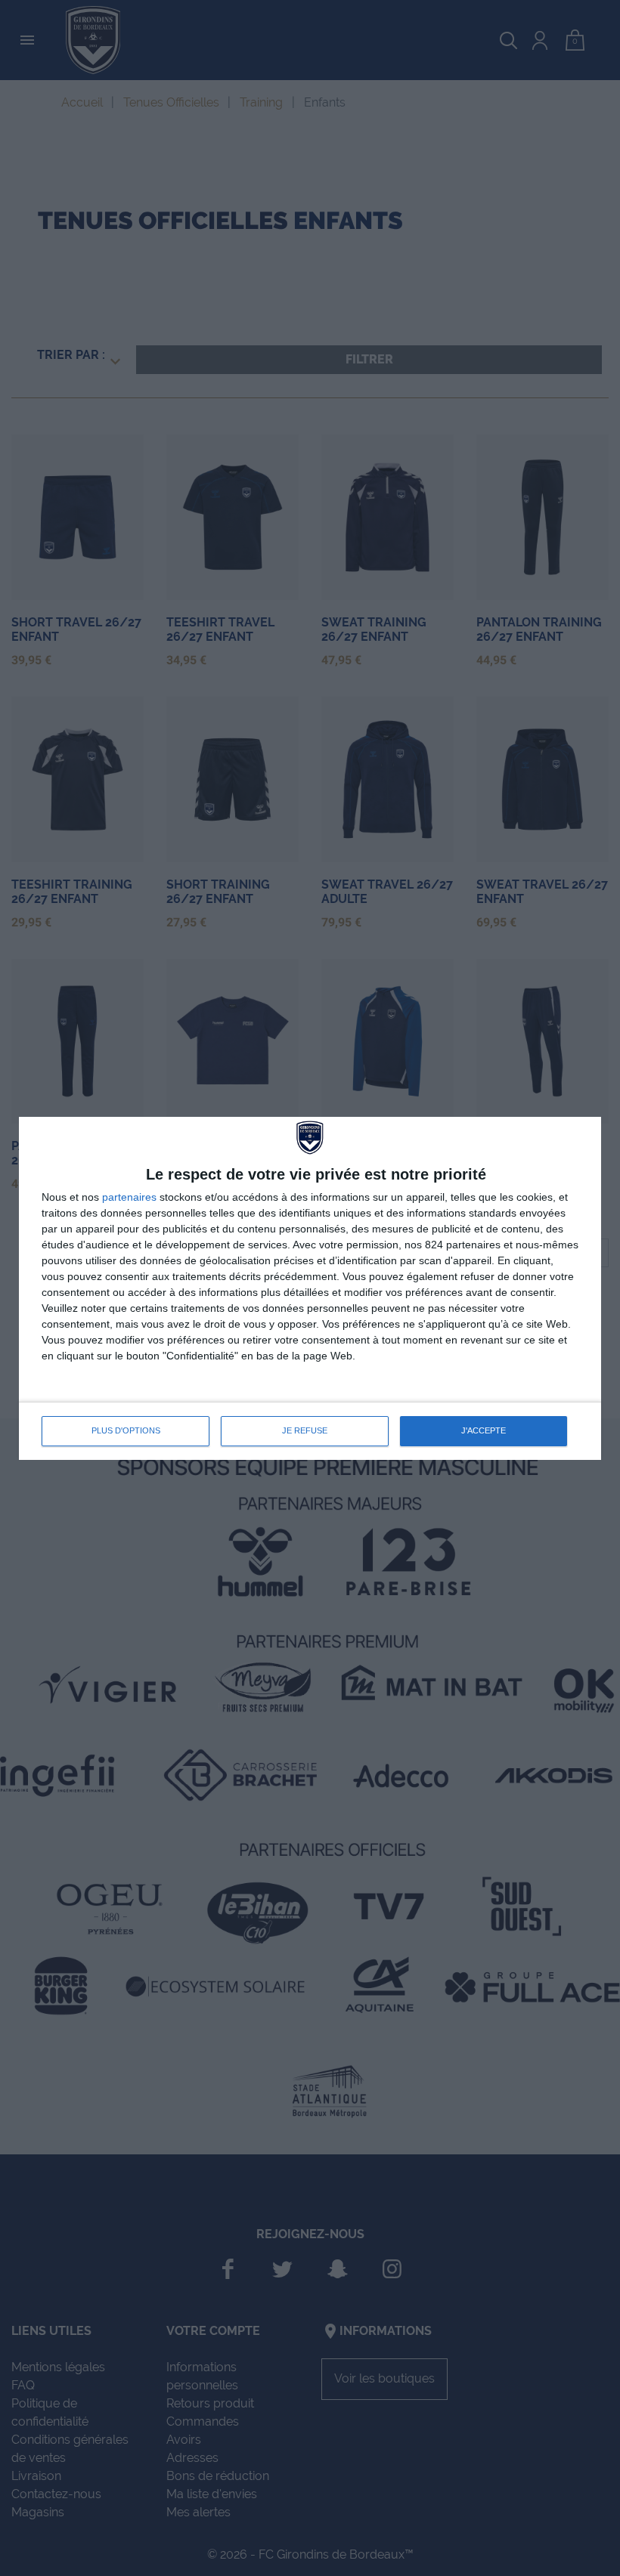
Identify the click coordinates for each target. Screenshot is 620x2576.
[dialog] (310, 1288)
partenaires (129, 1197)
